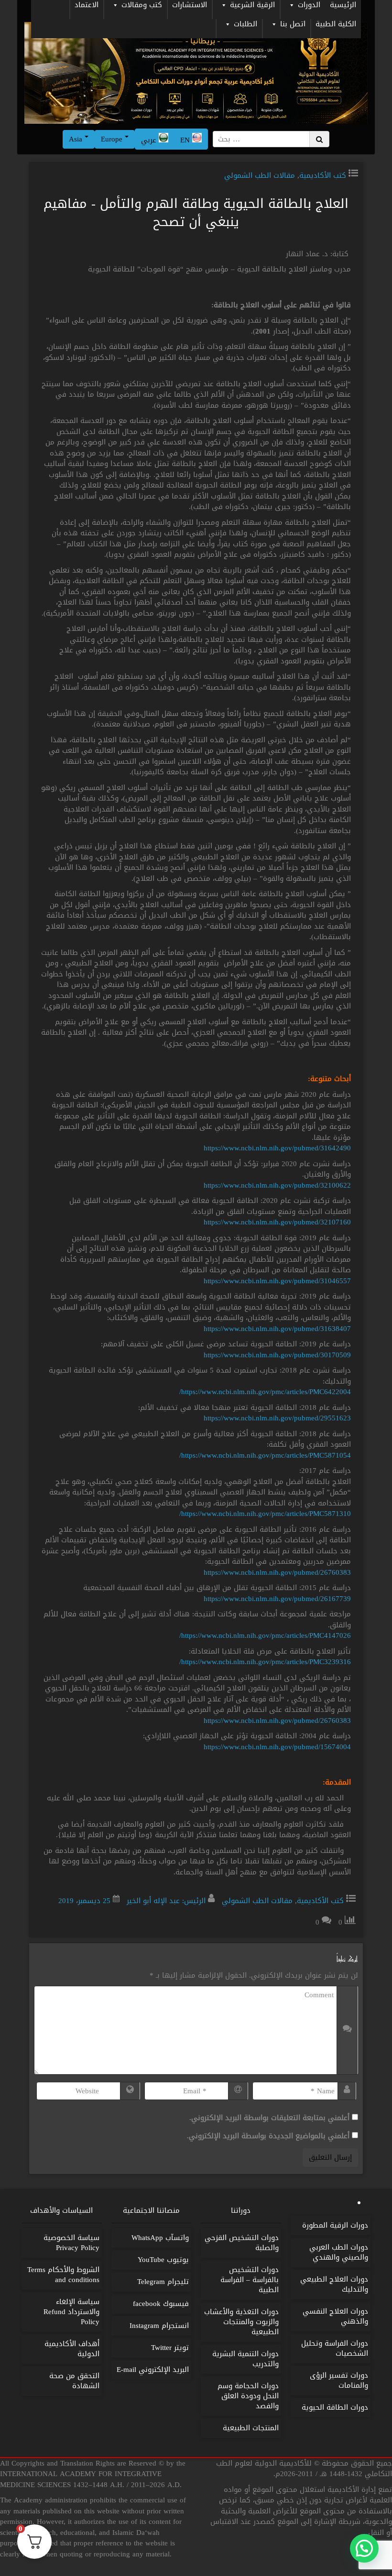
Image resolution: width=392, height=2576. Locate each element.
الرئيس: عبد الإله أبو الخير (166, 1901)
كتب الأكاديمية (323, 175)
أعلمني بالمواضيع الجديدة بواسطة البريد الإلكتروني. (268, 2136)
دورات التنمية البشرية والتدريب (245, 2359)
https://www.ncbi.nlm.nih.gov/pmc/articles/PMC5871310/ (265, 1514)
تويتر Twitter (170, 2348)
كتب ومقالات (142, 6)
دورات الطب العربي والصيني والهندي (339, 2252)
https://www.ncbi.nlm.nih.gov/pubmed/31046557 (277, 1281)
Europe (113, 139)
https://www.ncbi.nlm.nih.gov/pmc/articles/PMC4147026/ (265, 1635)
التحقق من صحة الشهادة (74, 2381)
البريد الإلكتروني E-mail (153, 2370)
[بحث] (319, 139)
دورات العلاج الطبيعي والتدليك (334, 2284)
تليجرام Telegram (163, 2282)
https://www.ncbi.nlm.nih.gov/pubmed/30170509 (277, 1355)
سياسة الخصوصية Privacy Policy (71, 2243)
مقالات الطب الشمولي (260, 175)
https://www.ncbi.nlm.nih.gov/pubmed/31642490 (277, 1148)
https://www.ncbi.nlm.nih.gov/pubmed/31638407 (277, 1329)
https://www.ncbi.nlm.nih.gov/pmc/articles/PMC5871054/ (265, 1455)
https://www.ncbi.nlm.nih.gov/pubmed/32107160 (277, 1222)
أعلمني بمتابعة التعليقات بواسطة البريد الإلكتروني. (269, 2118)
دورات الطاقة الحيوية (335, 2407)
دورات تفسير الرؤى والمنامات (339, 2380)
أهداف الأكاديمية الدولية (72, 2349)
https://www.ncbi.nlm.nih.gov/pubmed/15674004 (277, 1747)
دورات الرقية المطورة (335, 2225)
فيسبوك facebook (161, 2304)
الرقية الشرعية (252, 6)
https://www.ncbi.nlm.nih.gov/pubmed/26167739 (277, 1599)
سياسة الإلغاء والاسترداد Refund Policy (71, 2312)
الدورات (309, 6)
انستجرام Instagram (159, 2326)
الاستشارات (190, 6)
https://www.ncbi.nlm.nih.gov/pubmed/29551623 (277, 1418)
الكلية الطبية (336, 25)
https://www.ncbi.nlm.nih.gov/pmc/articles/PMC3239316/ (265, 1662)
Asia (77, 139)
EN (186, 140)
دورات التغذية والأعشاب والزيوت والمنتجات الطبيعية (241, 2322)
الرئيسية (343, 6)
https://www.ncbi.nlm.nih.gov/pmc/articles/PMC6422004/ (265, 1392)
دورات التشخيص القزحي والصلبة (242, 2243)
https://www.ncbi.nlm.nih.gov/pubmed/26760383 (277, 1572)
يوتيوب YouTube (163, 2260)
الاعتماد (87, 6)
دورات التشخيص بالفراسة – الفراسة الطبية (250, 2280)
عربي (150, 140)
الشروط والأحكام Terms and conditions (63, 2275)
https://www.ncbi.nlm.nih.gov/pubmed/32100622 (277, 1185)
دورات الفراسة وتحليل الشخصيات (335, 2348)
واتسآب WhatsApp (160, 2238)
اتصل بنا (293, 25)
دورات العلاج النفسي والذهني (335, 2316)
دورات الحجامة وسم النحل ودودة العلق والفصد (248, 2396)
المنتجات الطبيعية (251, 2428)
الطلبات (245, 25)
